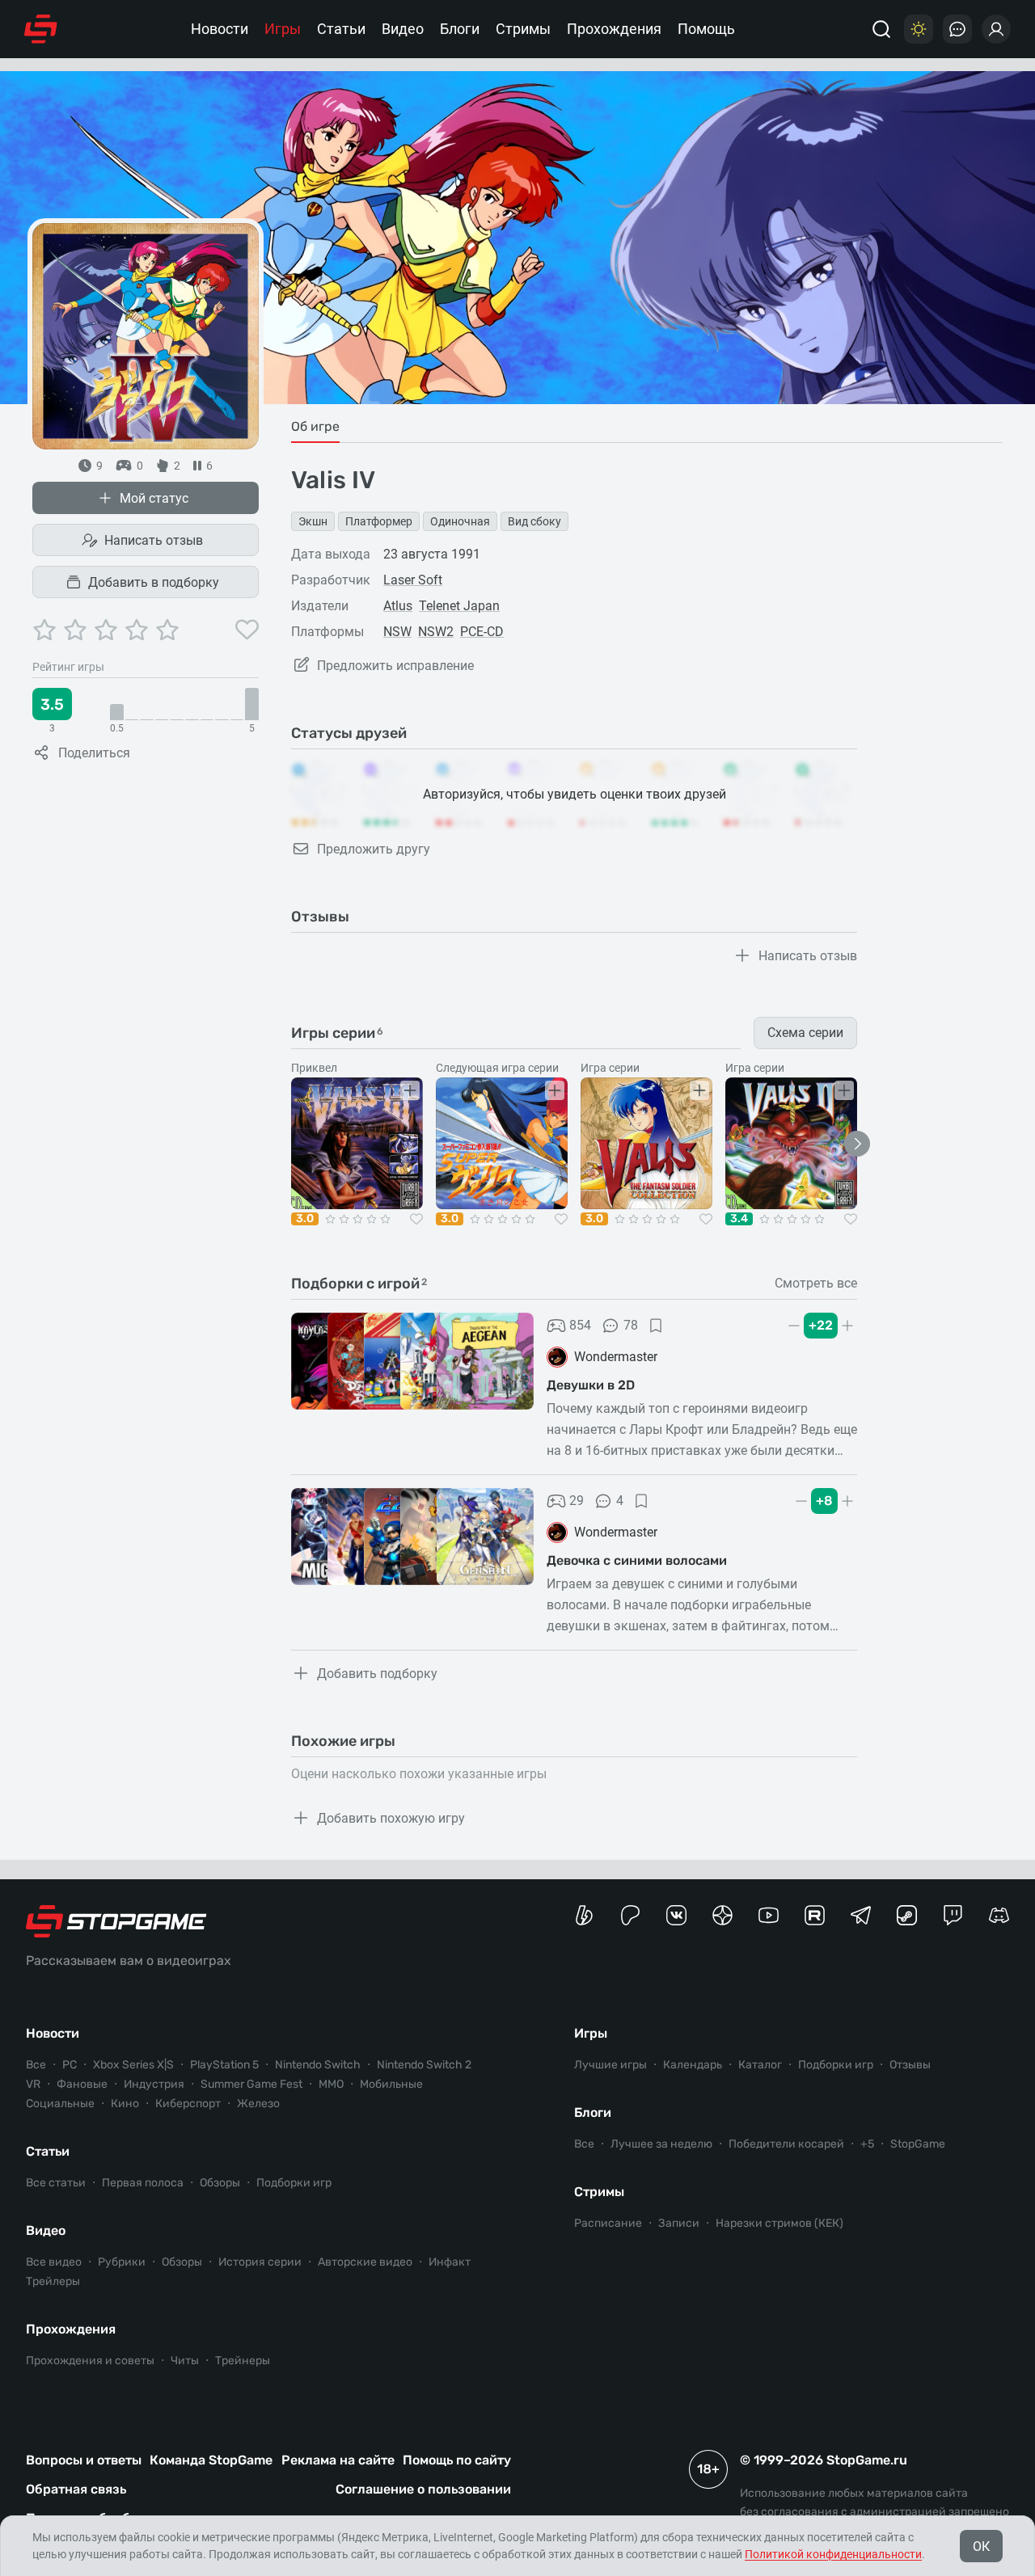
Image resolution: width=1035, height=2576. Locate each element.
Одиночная (460, 521)
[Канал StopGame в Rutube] (815, 1915)
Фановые (82, 2084)
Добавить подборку (377, 1674)
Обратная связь (76, 2489)
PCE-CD (482, 632)
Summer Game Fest (251, 2084)
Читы (185, 2361)
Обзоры (220, 2183)
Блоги (460, 29)
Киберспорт (188, 2104)
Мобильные (391, 2084)
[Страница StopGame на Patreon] (630, 1915)
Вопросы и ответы (84, 2460)
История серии (260, 2262)
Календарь (693, 2065)
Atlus (398, 606)
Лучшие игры (610, 2065)
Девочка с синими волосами (637, 1560)
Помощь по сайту (457, 2460)
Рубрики (122, 2262)
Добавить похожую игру (391, 1818)
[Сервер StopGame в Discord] (999, 1915)
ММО (331, 2084)
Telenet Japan (459, 606)
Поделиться (94, 753)
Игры (283, 29)
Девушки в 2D (591, 1385)
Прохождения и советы (90, 2361)
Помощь (706, 29)
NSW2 (436, 632)
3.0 (305, 1219)
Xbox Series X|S (133, 2065)
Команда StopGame (211, 2460)
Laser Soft (413, 580)
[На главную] (41, 29)
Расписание (608, 2223)
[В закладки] (656, 1326)
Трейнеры (243, 2361)
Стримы (523, 29)
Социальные (60, 2104)
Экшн (313, 521)
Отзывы (910, 2065)
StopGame (918, 2144)
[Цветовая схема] (919, 29)
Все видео (54, 2262)
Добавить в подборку (154, 582)
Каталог (760, 2065)
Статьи (341, 29)
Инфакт (450, 2262)
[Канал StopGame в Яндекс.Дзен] (722, 1915)
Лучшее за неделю (661, 2144)
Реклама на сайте (338, 2460)
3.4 (739, 1219)
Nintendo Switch (318, 2065)
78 (631, 1325)
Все (36, 2065)
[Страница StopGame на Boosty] (584, 1915)
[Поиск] (881, 29)
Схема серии (805, 1033)
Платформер (379, 521)
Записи (679, 2223)
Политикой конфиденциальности (833, 2554)
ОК (981, 2546)
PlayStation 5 (224, 2065)
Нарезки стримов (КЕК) (779, 2223)
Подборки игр (294, 2183)
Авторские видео (365, 2262)
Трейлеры (53, 2281)
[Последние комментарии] (957, 29)
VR (33, 2084)
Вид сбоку (534, 521)
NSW (397, 632)
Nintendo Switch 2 (424, 2065)
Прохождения (614, 29)
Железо (258, 2104)
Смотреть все (816, 1284)
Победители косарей (786, 2144)
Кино (125, 2104)
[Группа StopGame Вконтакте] (676, 1915)
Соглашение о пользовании (423, 2489)
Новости (220, 29)
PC (70, 2065)
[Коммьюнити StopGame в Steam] (907, 1915)
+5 (867, 2144)
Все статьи (56, 2183)
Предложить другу (374, 849)
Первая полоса (143, 2183)
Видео (403, 29)
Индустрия (154, 2084)
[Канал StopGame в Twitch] (953, 1915)
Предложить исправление (395, 666)
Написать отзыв (154, 540)
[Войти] (996, 29)
